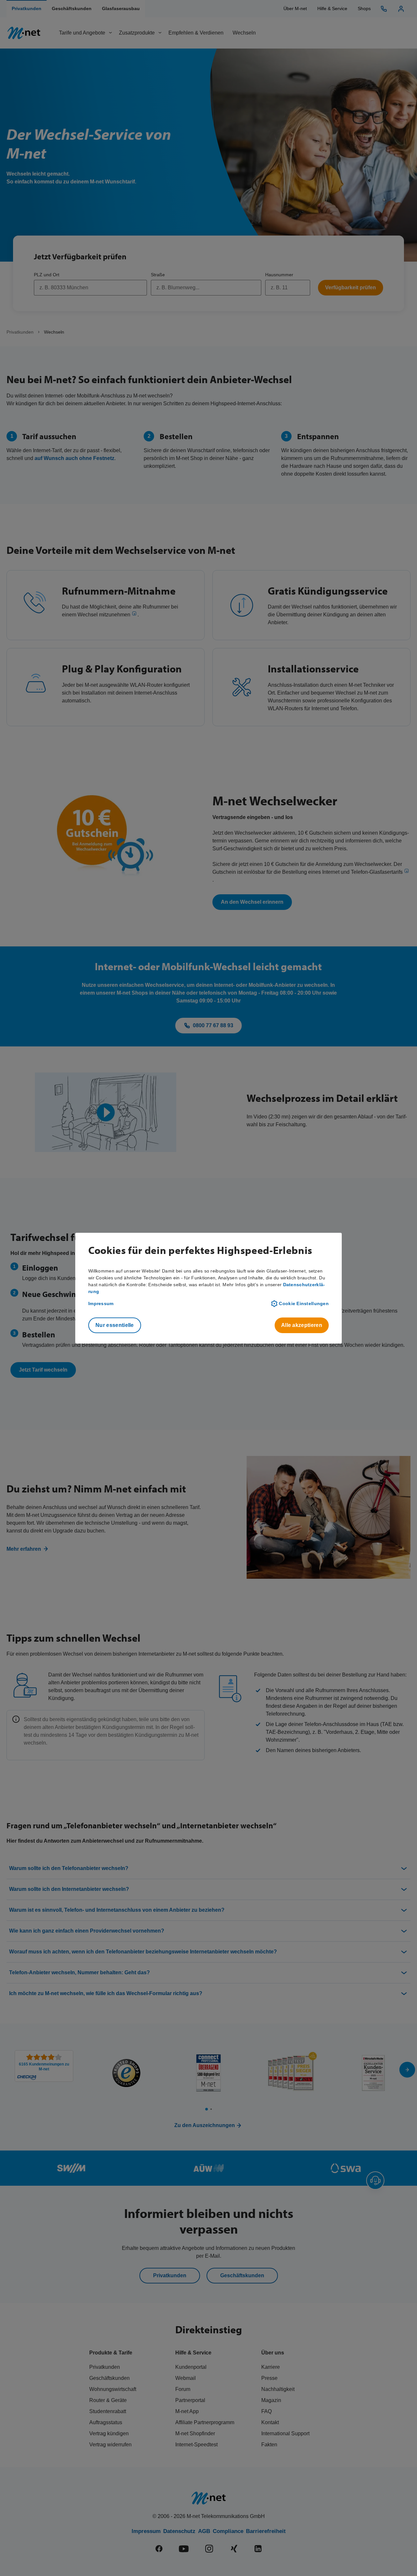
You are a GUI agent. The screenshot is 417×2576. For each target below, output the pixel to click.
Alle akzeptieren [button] (302, 1325)
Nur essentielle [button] (115, 1325)
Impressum (101, 1303)
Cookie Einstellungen (304, 1303)
